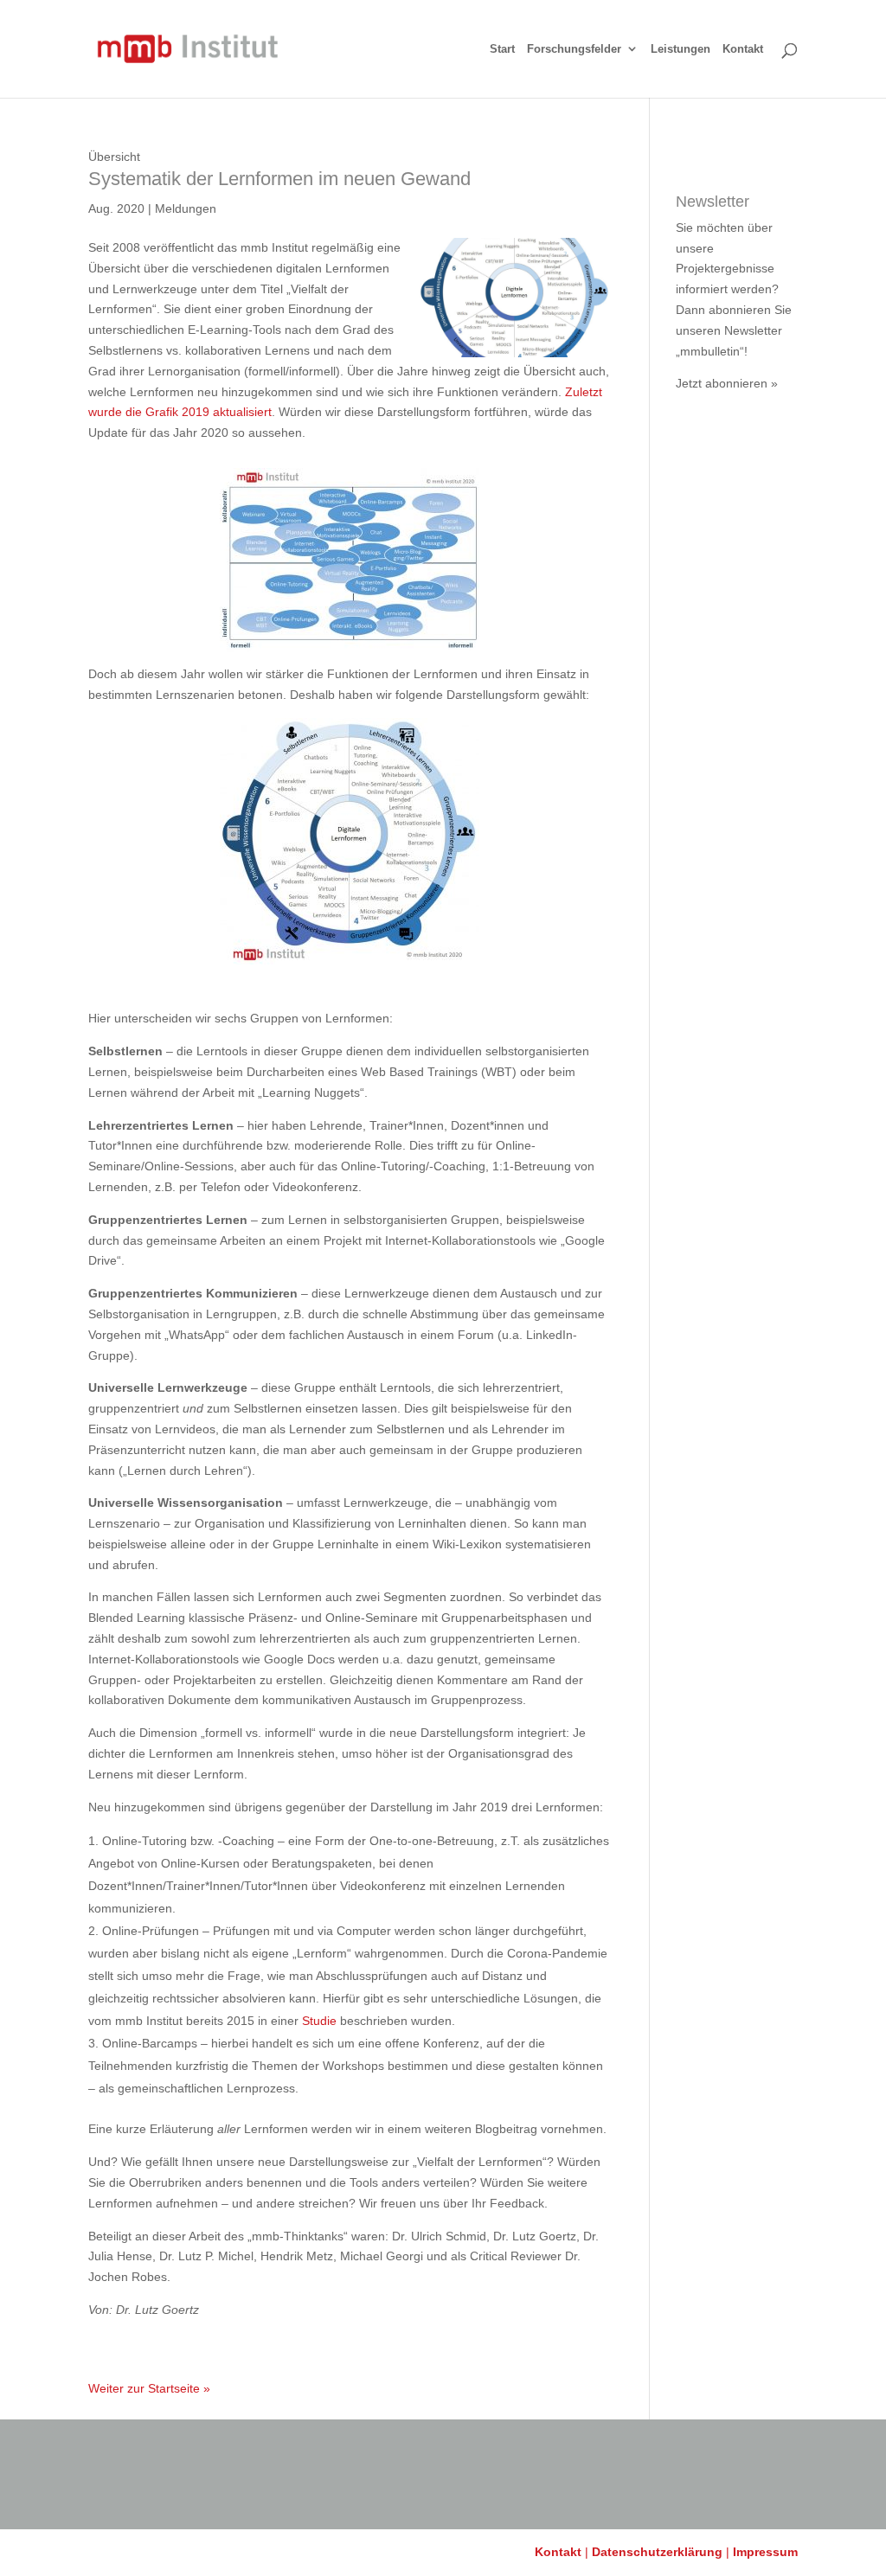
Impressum (765, 2552)
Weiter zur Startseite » (149, 2388)
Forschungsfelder (574, 49)
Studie (321, 2021)
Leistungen (681, 49)
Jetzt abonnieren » (727, 383)
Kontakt (743, 49)
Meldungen (186, 208)
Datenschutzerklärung (657, 2552)
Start (502, 49)
